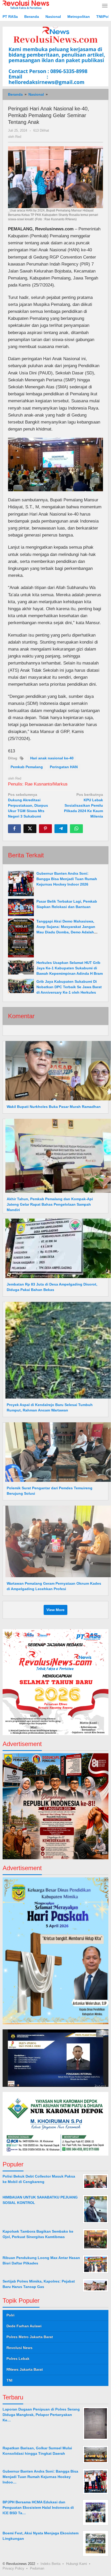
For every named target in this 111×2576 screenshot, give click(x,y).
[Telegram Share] (61, 829)
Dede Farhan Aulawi (24, 2326)
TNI (9, 2380)
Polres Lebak (18, 2359)
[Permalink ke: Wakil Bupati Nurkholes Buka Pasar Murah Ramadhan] (57, 1070)
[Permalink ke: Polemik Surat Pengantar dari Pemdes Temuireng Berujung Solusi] (57, 1452)
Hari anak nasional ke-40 (52, 758)
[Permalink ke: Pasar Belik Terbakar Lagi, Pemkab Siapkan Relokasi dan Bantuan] (21, 907)
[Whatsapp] (76, 829)
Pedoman (37, 2568)
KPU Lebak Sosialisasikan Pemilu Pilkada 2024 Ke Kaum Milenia (84, 805)
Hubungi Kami (77, 2564)
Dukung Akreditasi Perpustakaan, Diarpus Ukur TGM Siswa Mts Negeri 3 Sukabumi (28, 805)
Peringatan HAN (64, 767)
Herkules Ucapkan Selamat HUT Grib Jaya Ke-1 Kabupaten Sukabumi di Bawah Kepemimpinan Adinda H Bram (70, 968)
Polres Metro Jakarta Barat (30, 2337)
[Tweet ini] (30, 829)
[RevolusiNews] (26, 4)
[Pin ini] (45, 829)
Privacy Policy (13, 2568)
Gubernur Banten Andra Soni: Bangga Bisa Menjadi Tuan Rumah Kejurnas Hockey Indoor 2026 (67, 879)
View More (55, 1610)
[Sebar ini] (14, 829)
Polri (10, 2315)
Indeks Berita (50, 2564)
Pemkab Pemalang (27, 767)
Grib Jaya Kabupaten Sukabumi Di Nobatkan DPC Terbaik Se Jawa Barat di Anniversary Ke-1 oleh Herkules (69, 987)
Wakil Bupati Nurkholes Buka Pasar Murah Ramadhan (54, 1107)
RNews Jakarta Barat (25, 2369)
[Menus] (105, 6)
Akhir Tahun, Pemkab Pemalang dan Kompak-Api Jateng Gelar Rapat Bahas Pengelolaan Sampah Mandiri (50, 1204)
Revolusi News (19, 2348)
